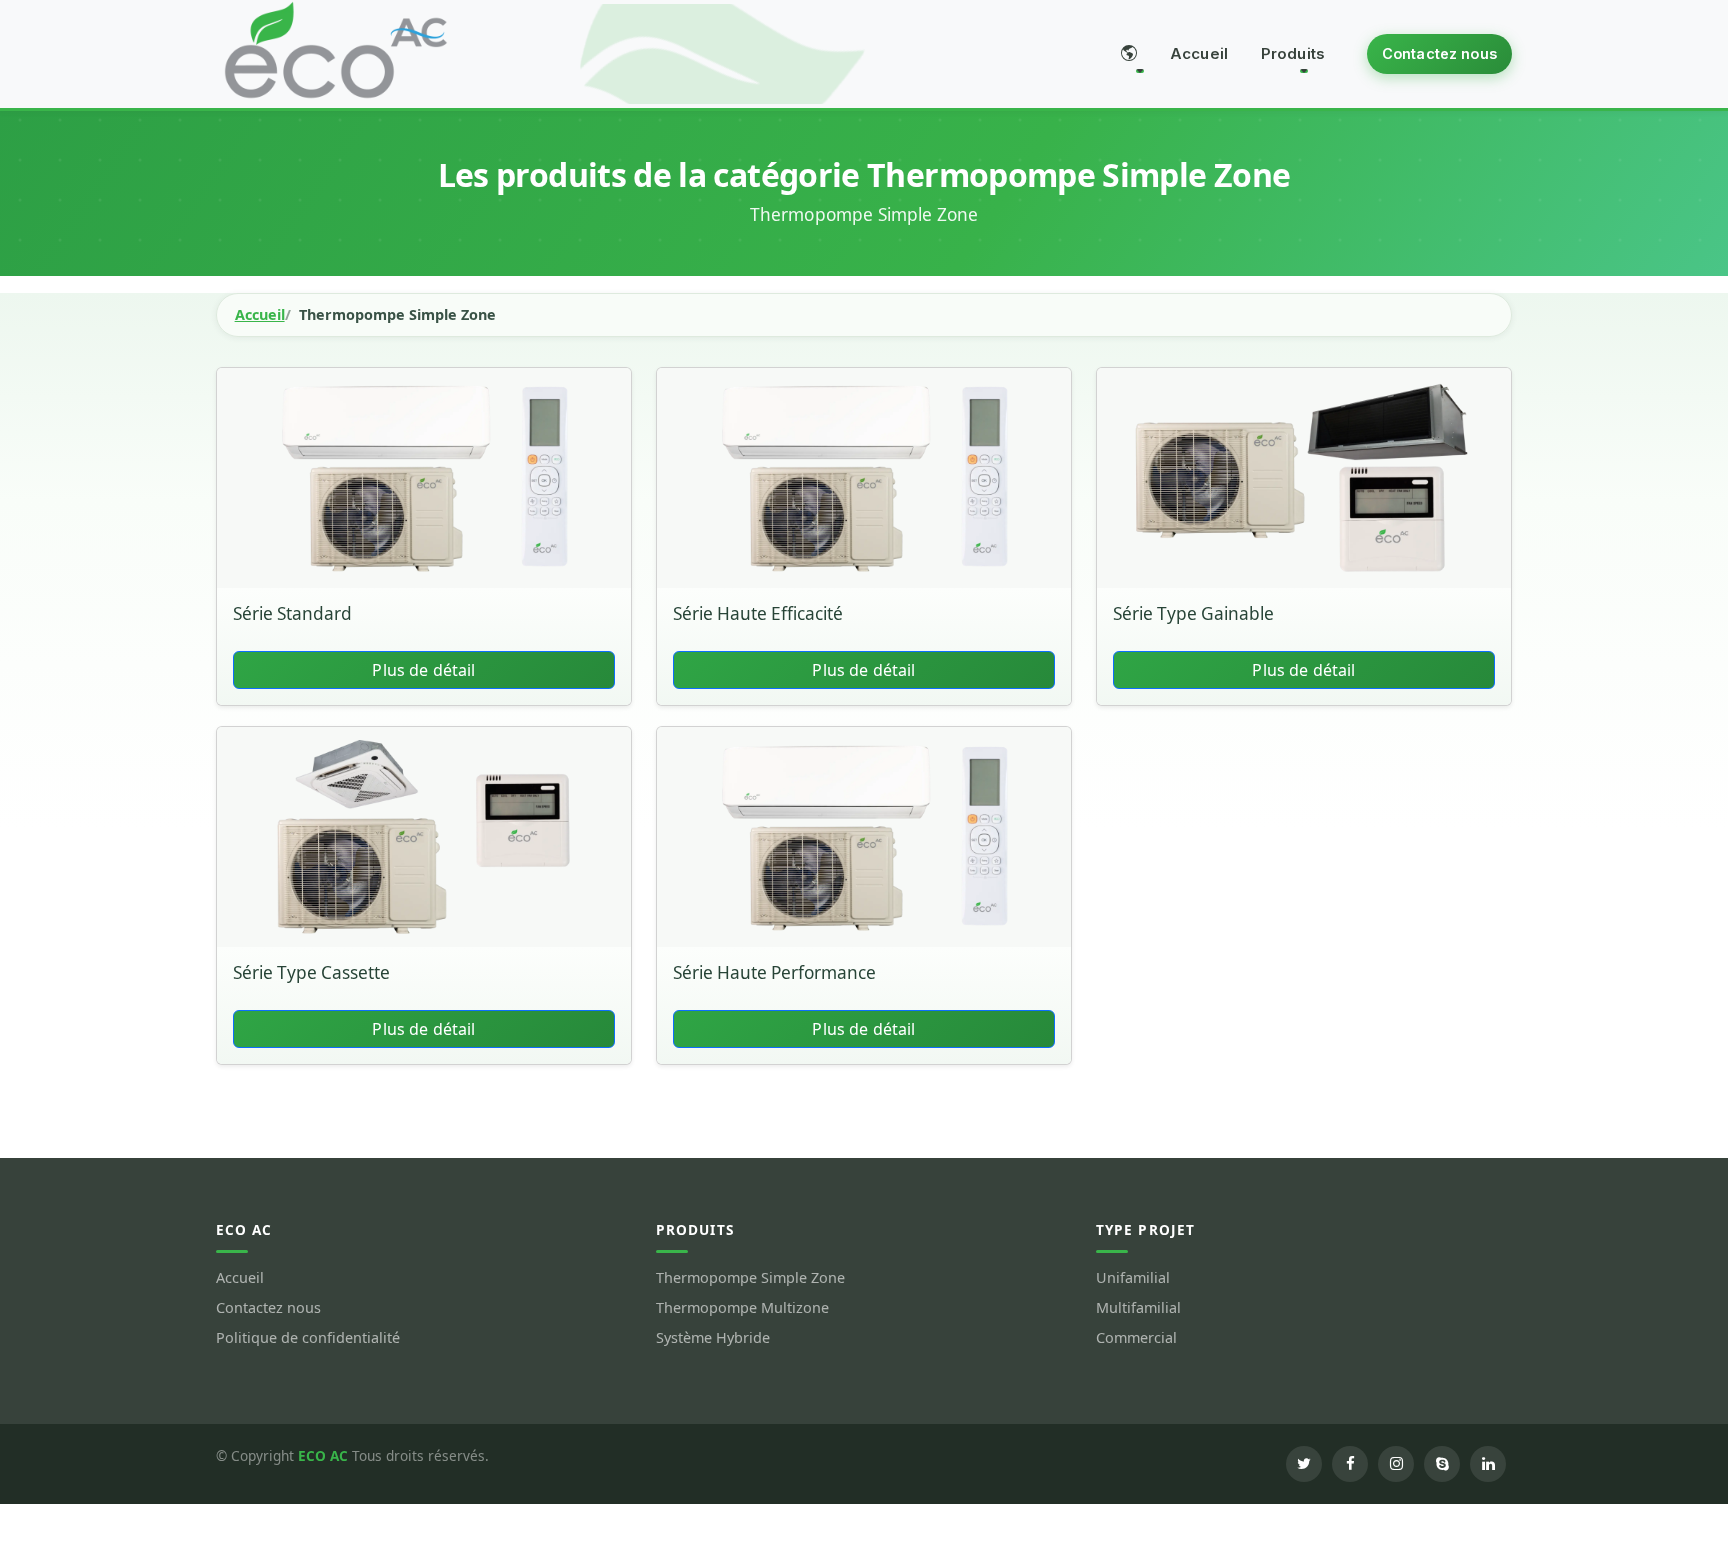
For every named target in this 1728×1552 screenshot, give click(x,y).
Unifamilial (1133, 1278)
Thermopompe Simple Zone (750, 1278)
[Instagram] (1396, 1464)
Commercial (1136, 1338)
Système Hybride (713, 1338)
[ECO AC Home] (336, 48)
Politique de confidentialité (308, 1338)
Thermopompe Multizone (742, 1308)
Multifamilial (1138, 1308)
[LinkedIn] (1488, 1464)
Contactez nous (1439, 53)
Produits (1293, 53)
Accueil (1199, 53)
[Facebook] (1350, 1464)
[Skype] (1442, 1464)
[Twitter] (1304, 1464)
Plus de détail (423, 670)
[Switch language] (1129, 54)
